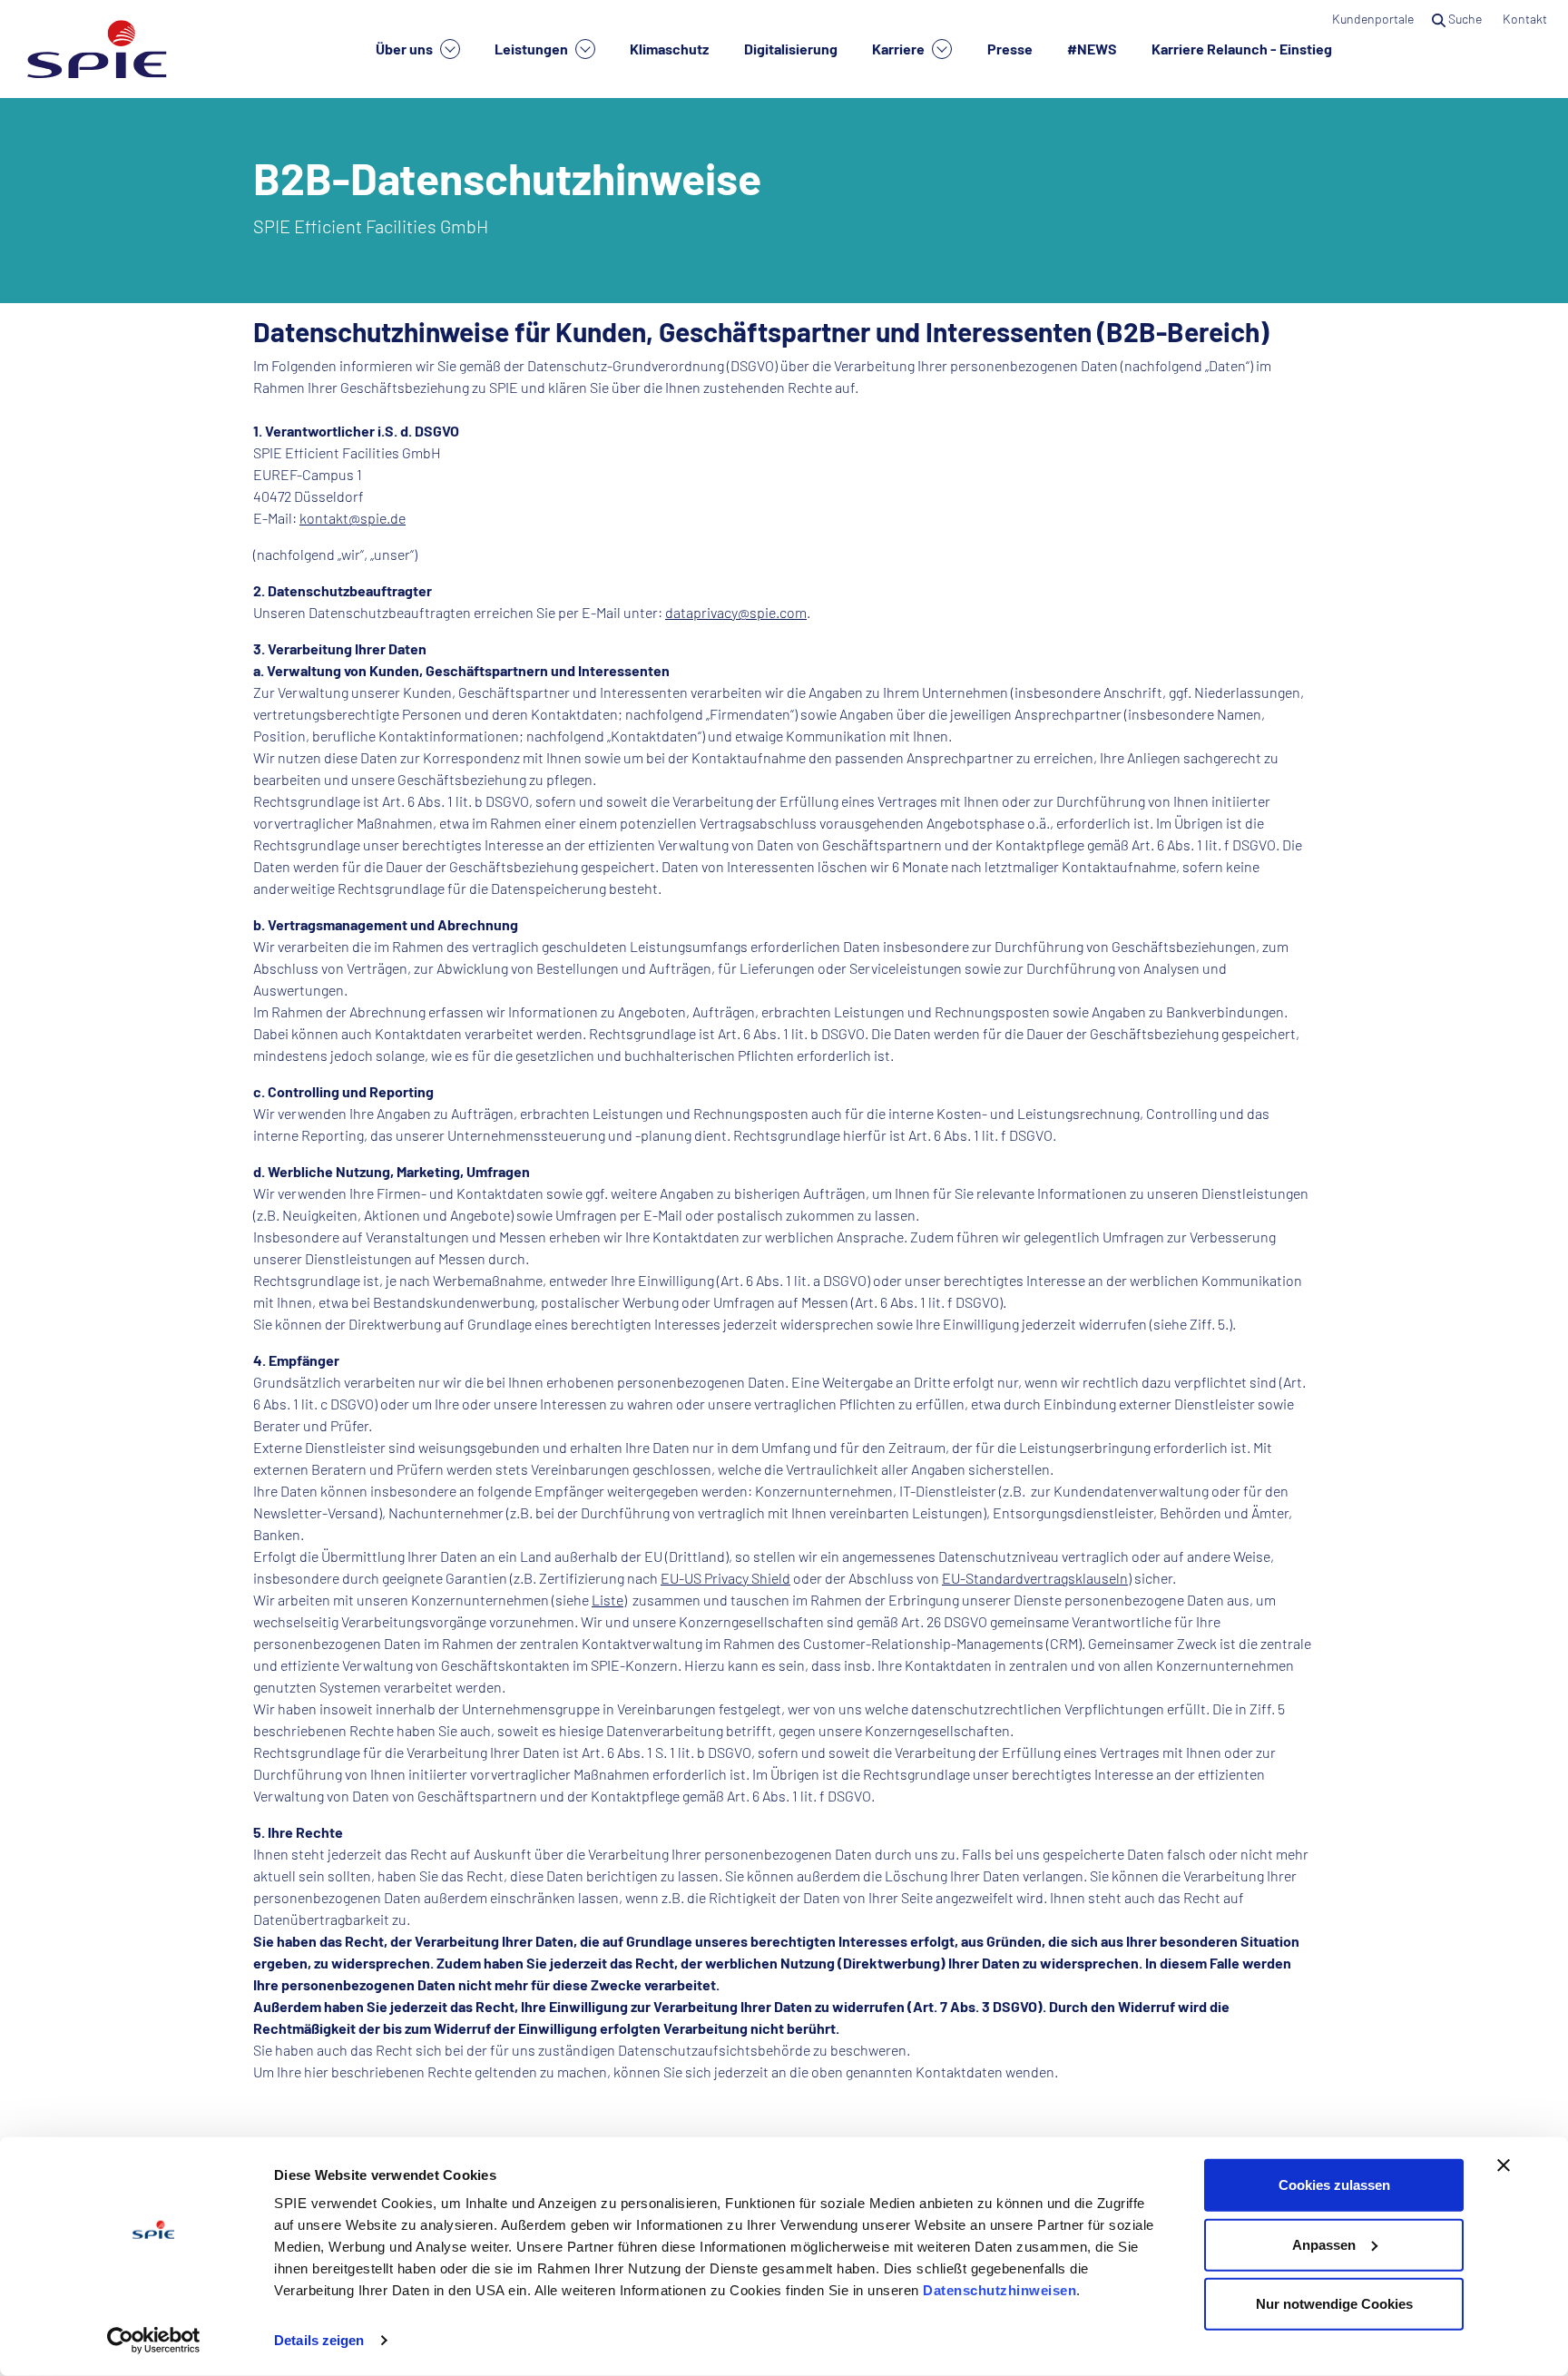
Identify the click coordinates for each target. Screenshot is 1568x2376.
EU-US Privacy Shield (725, 1578)
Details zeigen (319, 2340)
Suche (1465, 19)
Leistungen (533, 49)
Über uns (406, 49)
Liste (608, 1600)
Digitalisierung (791, 49)
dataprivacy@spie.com (736, 612)
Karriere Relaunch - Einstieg (1242, 49)
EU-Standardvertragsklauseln (1035, 1578)
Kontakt (1526, 19)
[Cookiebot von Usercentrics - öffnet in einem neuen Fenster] (154, 2341)
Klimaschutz (669, 49)
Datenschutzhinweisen (1000, 2290)
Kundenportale (1373, 19)
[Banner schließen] (1504, 2165)
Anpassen (1324, 2244)
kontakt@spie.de (353, 518)
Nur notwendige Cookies (1334, 2304)
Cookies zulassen (1334, 2185)
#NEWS (1092, 49)
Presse (1010, 49)
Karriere (900, 49)
